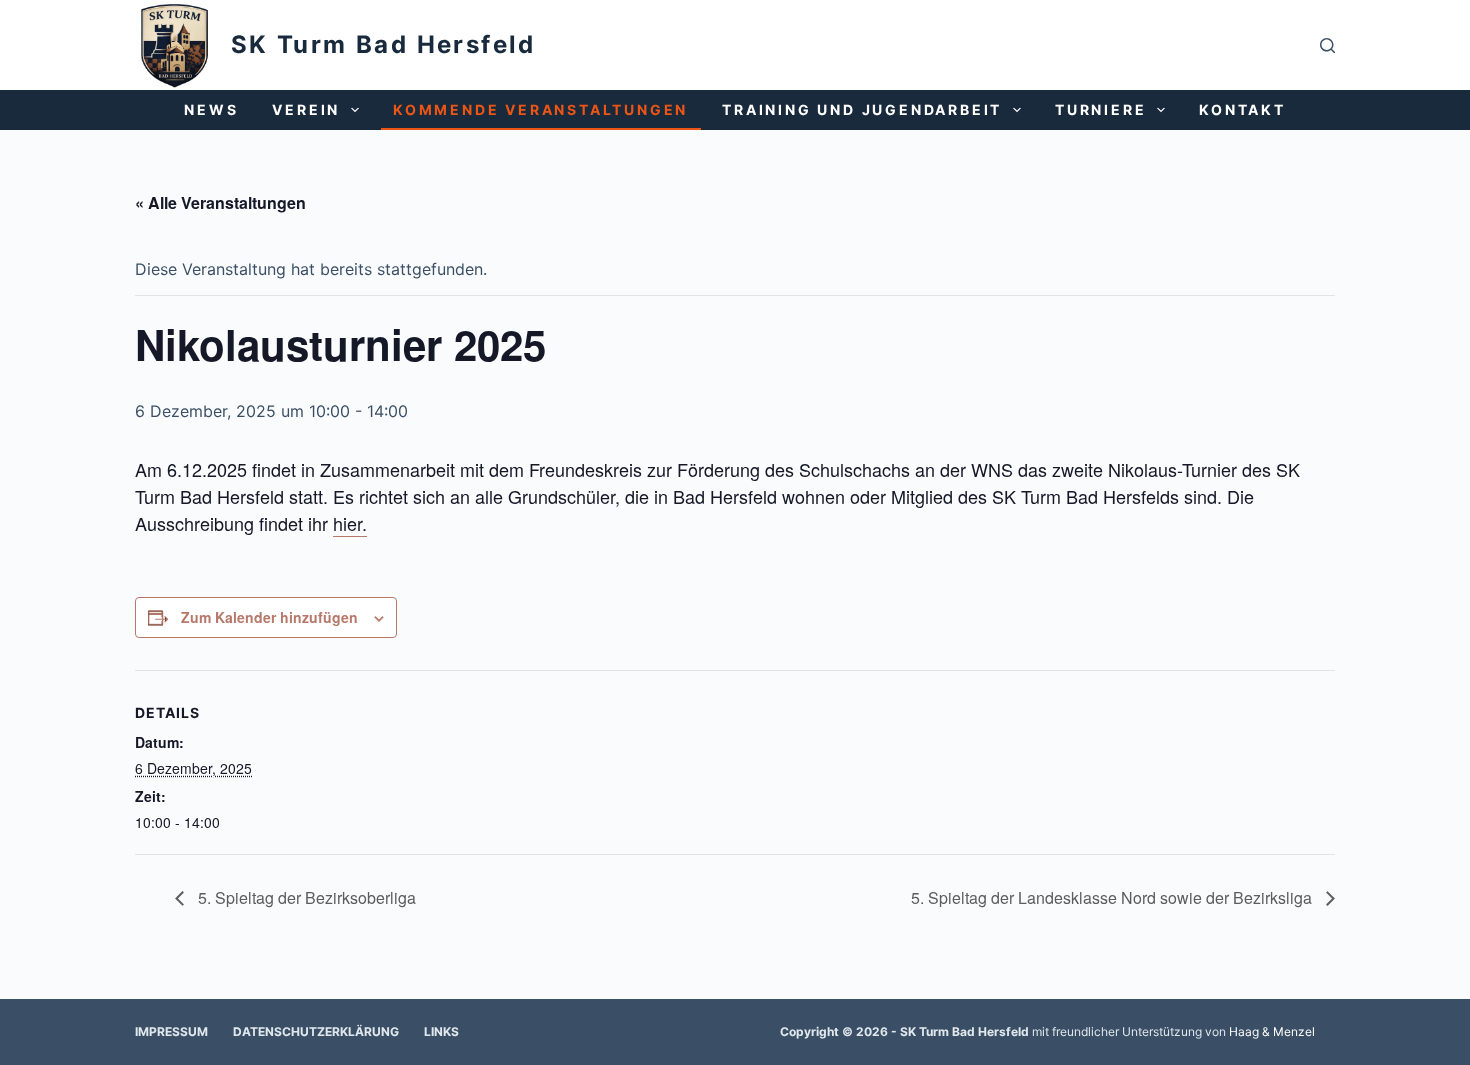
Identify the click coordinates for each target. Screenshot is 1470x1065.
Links (441, 1031)
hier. (350, 523)
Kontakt (1242, 109)
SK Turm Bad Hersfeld (383, 44)
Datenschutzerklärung (316, 1031)
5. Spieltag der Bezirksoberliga (305, 897)
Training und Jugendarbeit (862, 109)
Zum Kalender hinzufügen (269, 617)
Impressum (171, 1031)
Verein (306, 109)
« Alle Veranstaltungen (220, 202)
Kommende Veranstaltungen (540, 109)
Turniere (1100, 109)
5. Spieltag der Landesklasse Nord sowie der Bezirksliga (1113, 897)
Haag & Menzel (1272, 1031)
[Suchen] (1327, 45)
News (211, 109)
